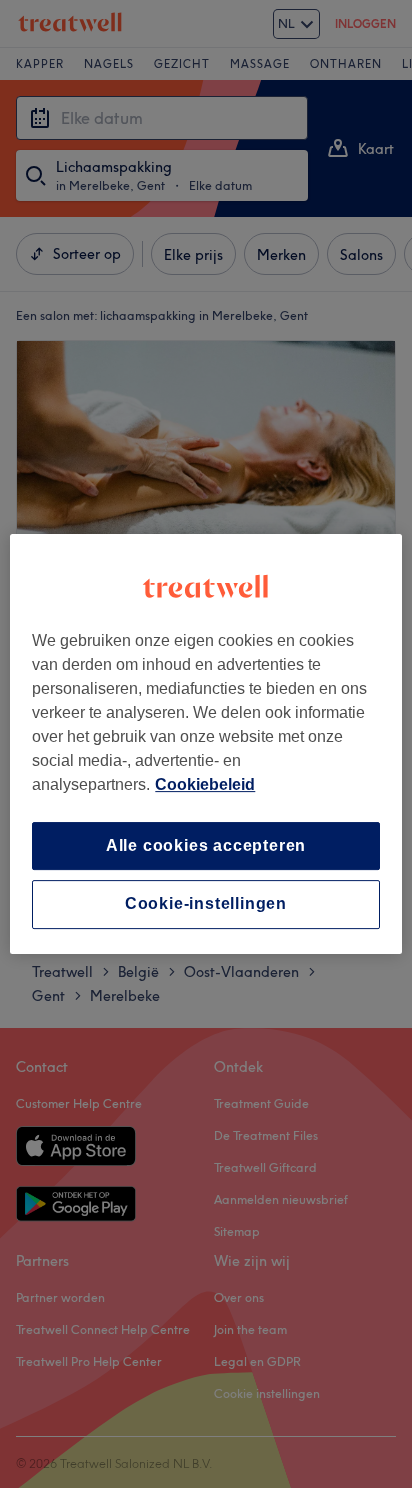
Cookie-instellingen (206, 904)
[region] (205, 744)
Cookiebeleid (205, 784)
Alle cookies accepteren (206, 845)
